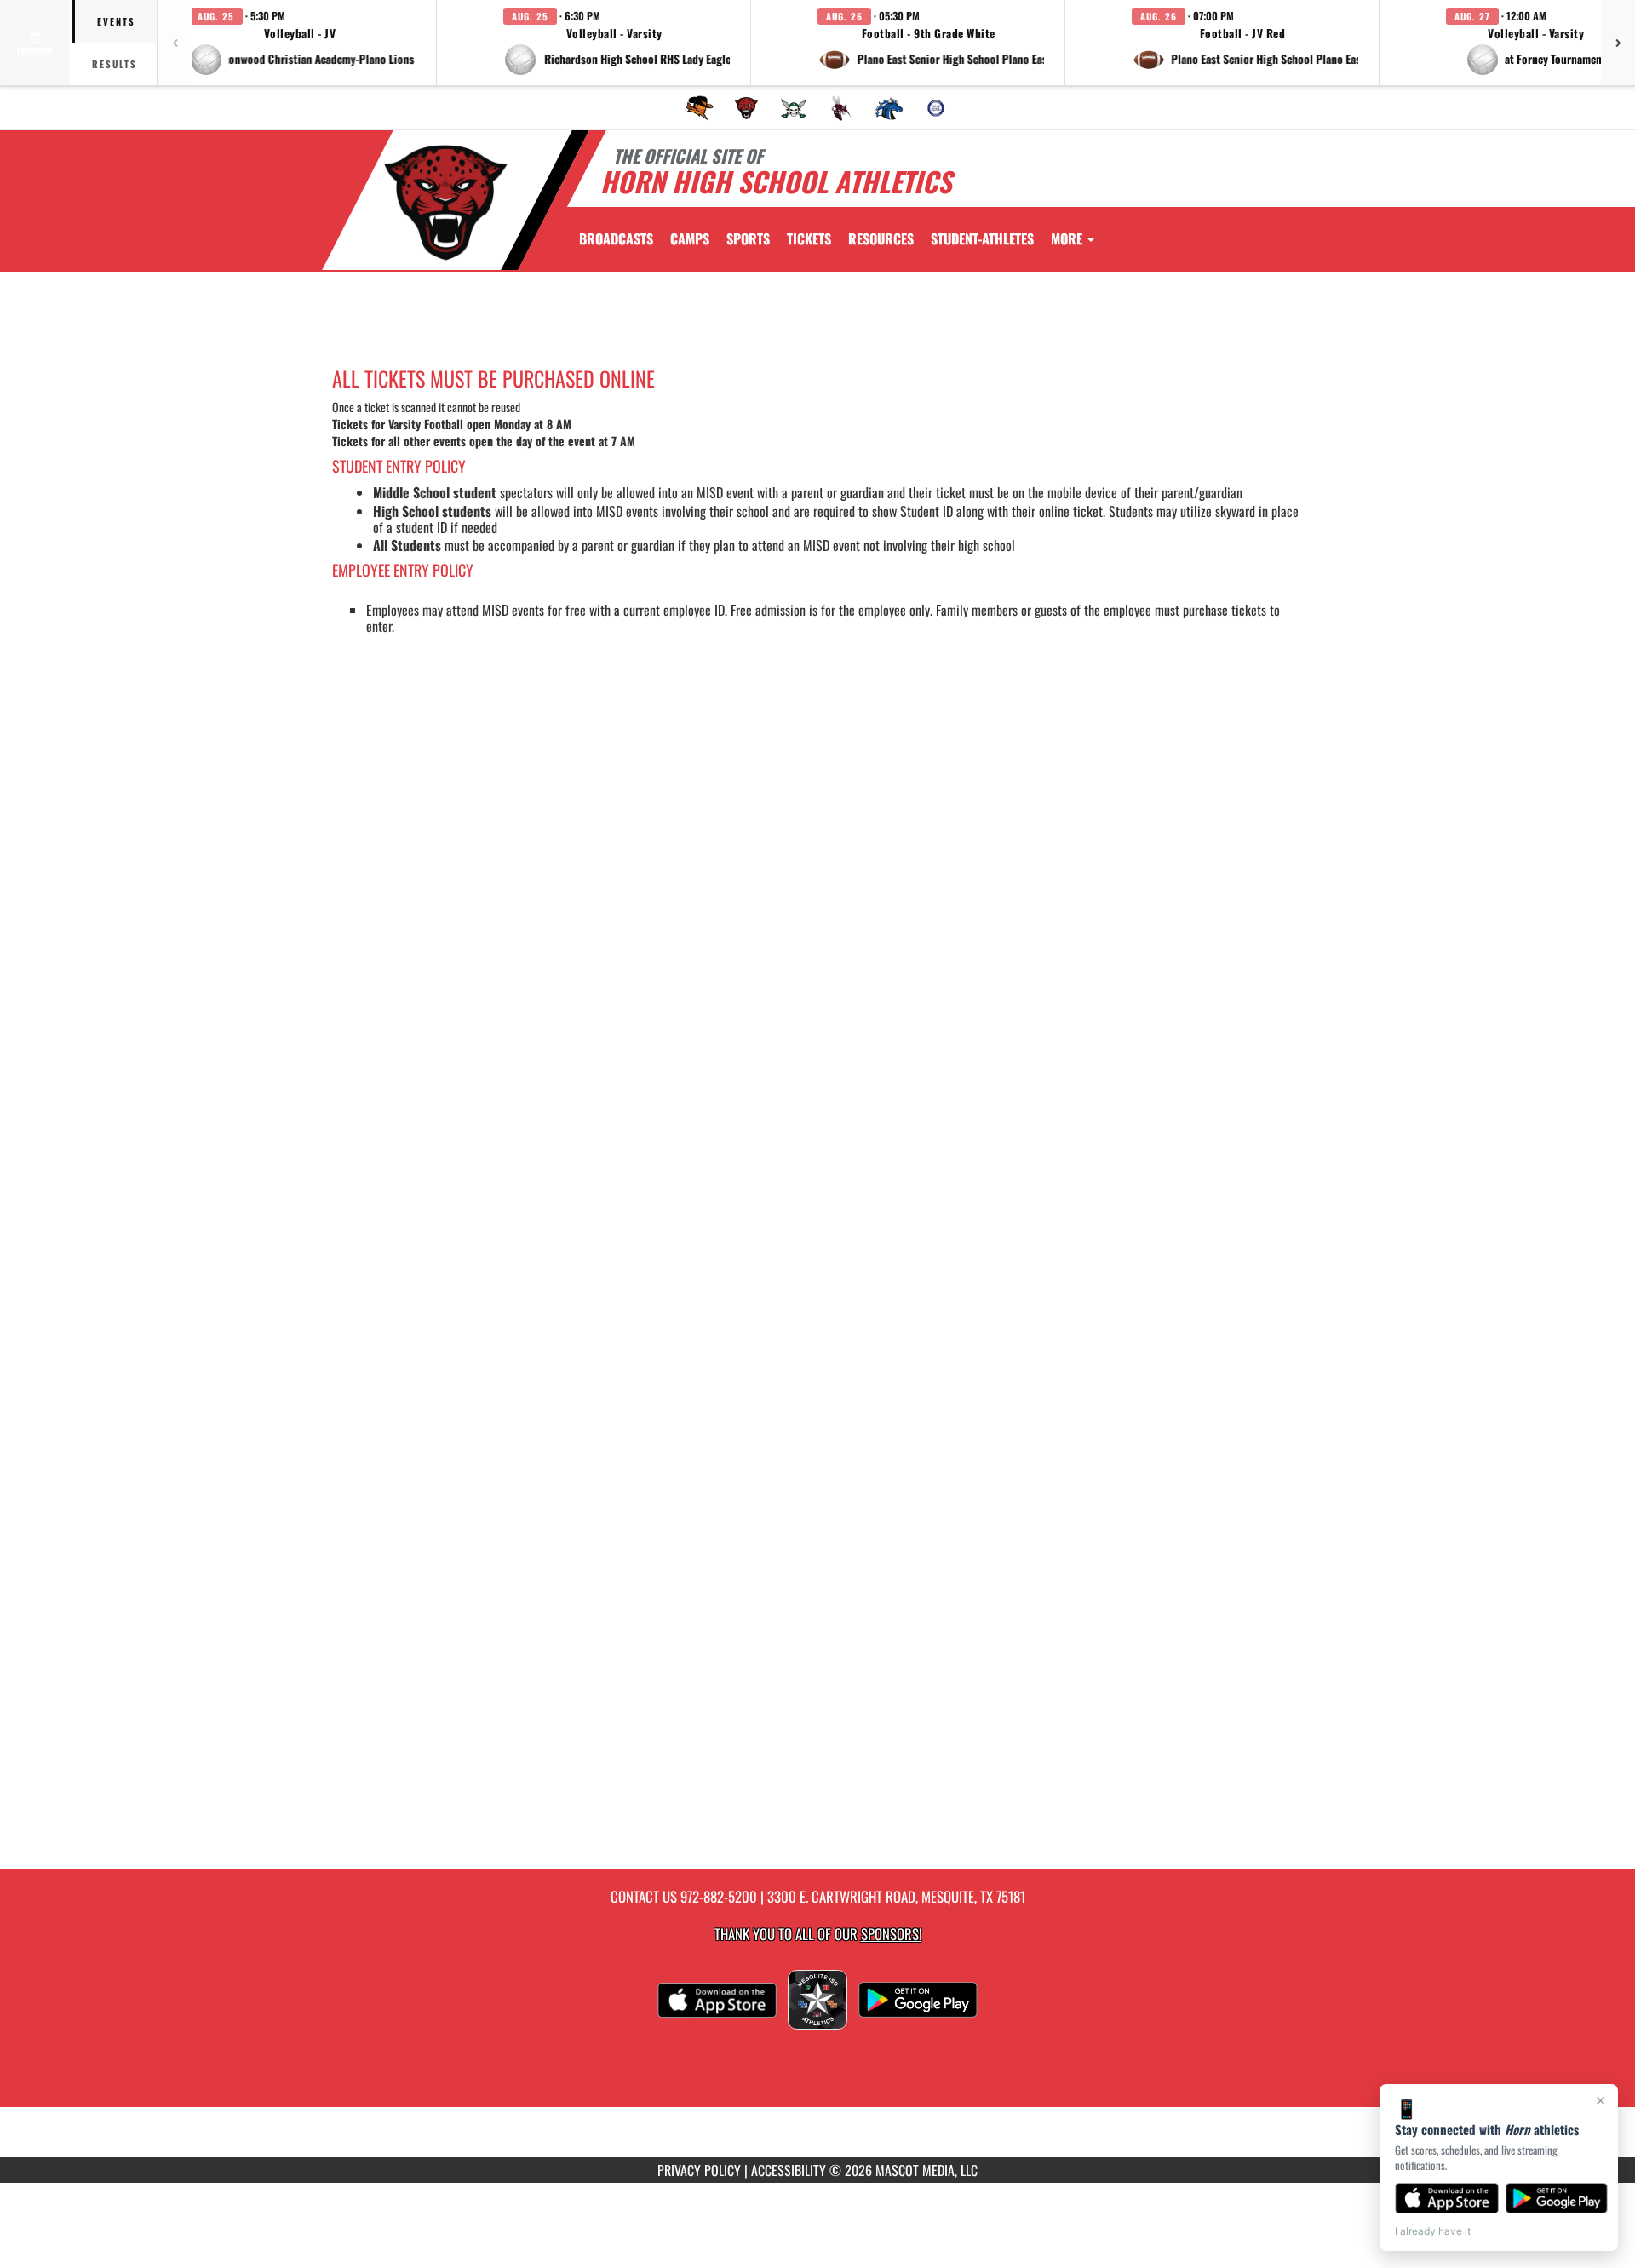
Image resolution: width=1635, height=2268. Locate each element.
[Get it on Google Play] (1557, 2198)
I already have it (1433, 2231)
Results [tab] (115, 64)
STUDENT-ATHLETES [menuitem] (982, 238)
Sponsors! (891, 1934)
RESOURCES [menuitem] (881, 238)
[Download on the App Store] (1447, 2198)
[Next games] (1618, 43)
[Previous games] (175, 43)
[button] (303, 43)
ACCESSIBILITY (789, 2170)
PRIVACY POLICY (699, 2170)
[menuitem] (699, 108)
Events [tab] (116, 21)
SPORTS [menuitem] (748, 238)
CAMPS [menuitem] (690, 238)
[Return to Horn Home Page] (446, 203)
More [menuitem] (1068, 238)
